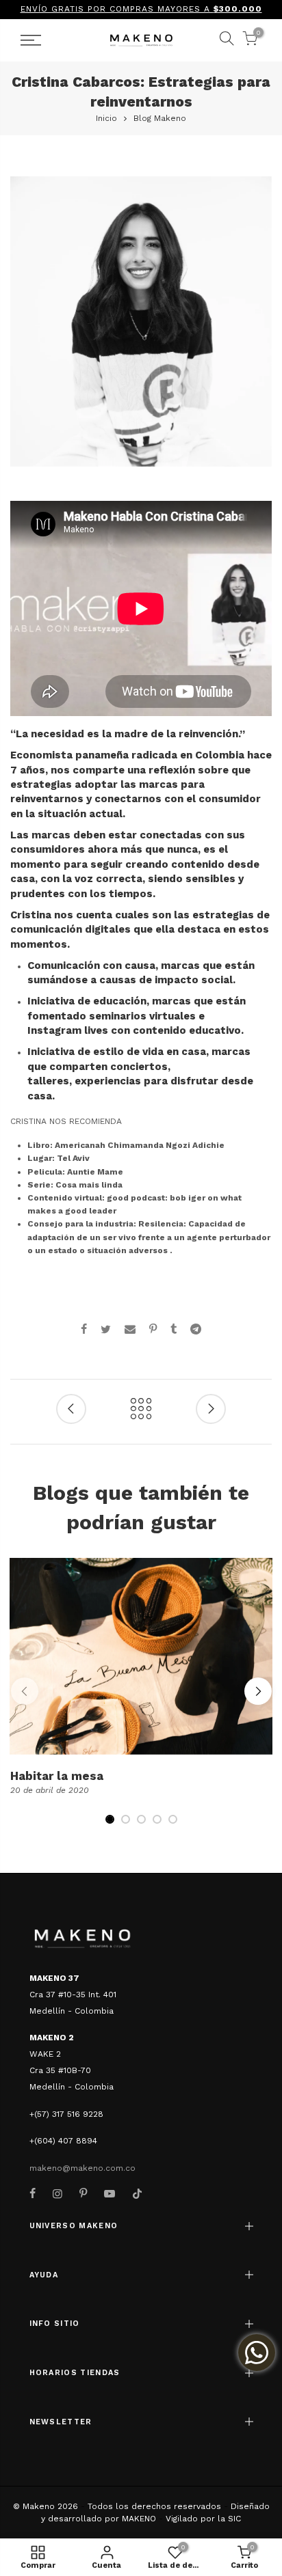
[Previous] (25, 1691)
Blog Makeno (160, 118)
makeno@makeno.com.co (82, 2168)
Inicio (106, 118)
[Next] (258, 1691)
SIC (234, 2519)
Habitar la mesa (57, 1776)
